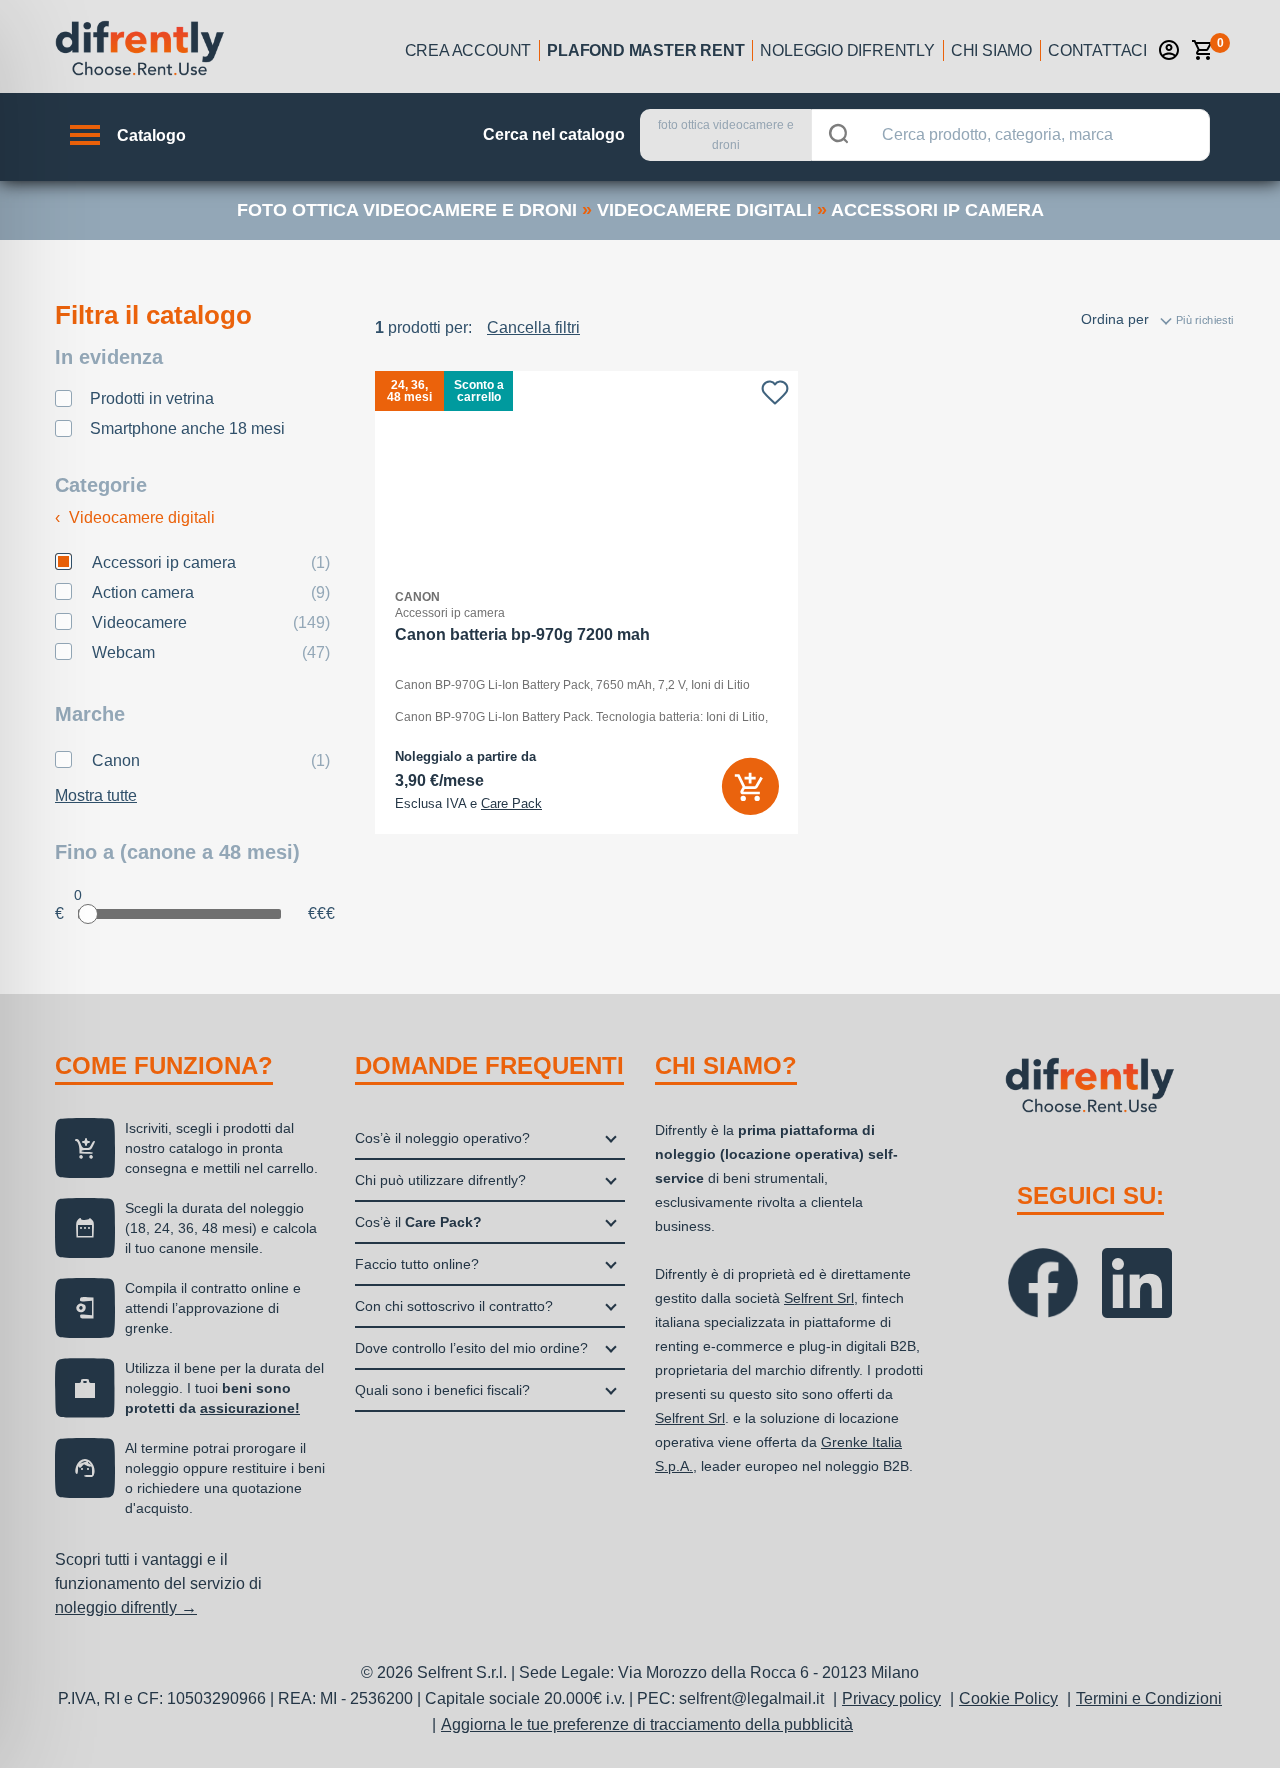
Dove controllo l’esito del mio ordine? (471, 1348)
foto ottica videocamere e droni (407, 210)
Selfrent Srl (819, 1298)
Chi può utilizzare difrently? (440, 1180)
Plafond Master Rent (645, 50)
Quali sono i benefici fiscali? (442, 1390)
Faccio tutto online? (417, 1264)
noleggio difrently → (126, 1607)
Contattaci (1097, 50)
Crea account (468, 50)
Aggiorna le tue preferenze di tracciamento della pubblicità (647, 1724)
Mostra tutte (96, 795)
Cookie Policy (1008, 1698)
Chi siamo (991, 50)
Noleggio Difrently (847, 50)
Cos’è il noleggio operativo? (442, 1138)
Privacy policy (891, 1698)
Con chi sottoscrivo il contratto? (454, 1306)
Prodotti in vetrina (152, 398)
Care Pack (511, 804)
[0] (1203, 50)
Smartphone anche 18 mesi (187, 428)
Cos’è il (418, 1222)
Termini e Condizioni (1149, 1698)
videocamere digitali (704, 210)
